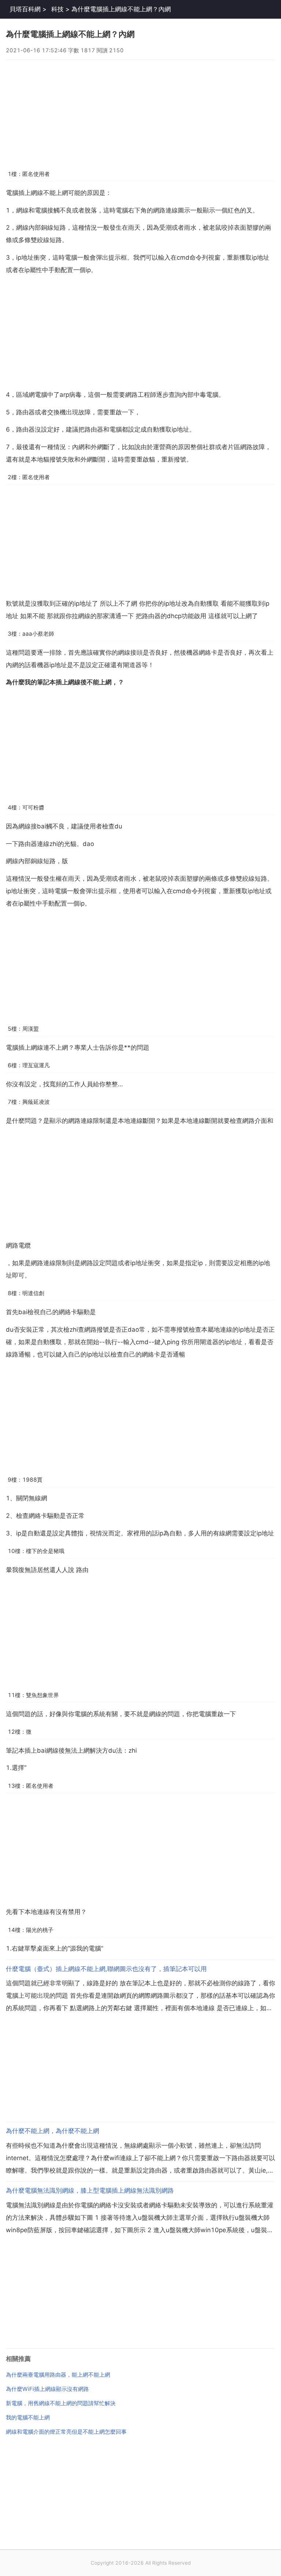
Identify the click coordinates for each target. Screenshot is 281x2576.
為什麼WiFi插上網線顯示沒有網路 (47, 2389)
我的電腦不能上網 (28, 2417)
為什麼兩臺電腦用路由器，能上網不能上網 (58, 2375)
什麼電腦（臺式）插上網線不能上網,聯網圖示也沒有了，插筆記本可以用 (106, 1969)
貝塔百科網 (25, 9)
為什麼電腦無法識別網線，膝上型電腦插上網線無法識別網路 (90, 2190)
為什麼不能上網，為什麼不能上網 (53, 2131)
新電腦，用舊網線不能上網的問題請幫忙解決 (61, 2403)
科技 (57, 9)
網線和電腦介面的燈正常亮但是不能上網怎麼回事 (66, 2432)
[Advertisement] (140, 111)
